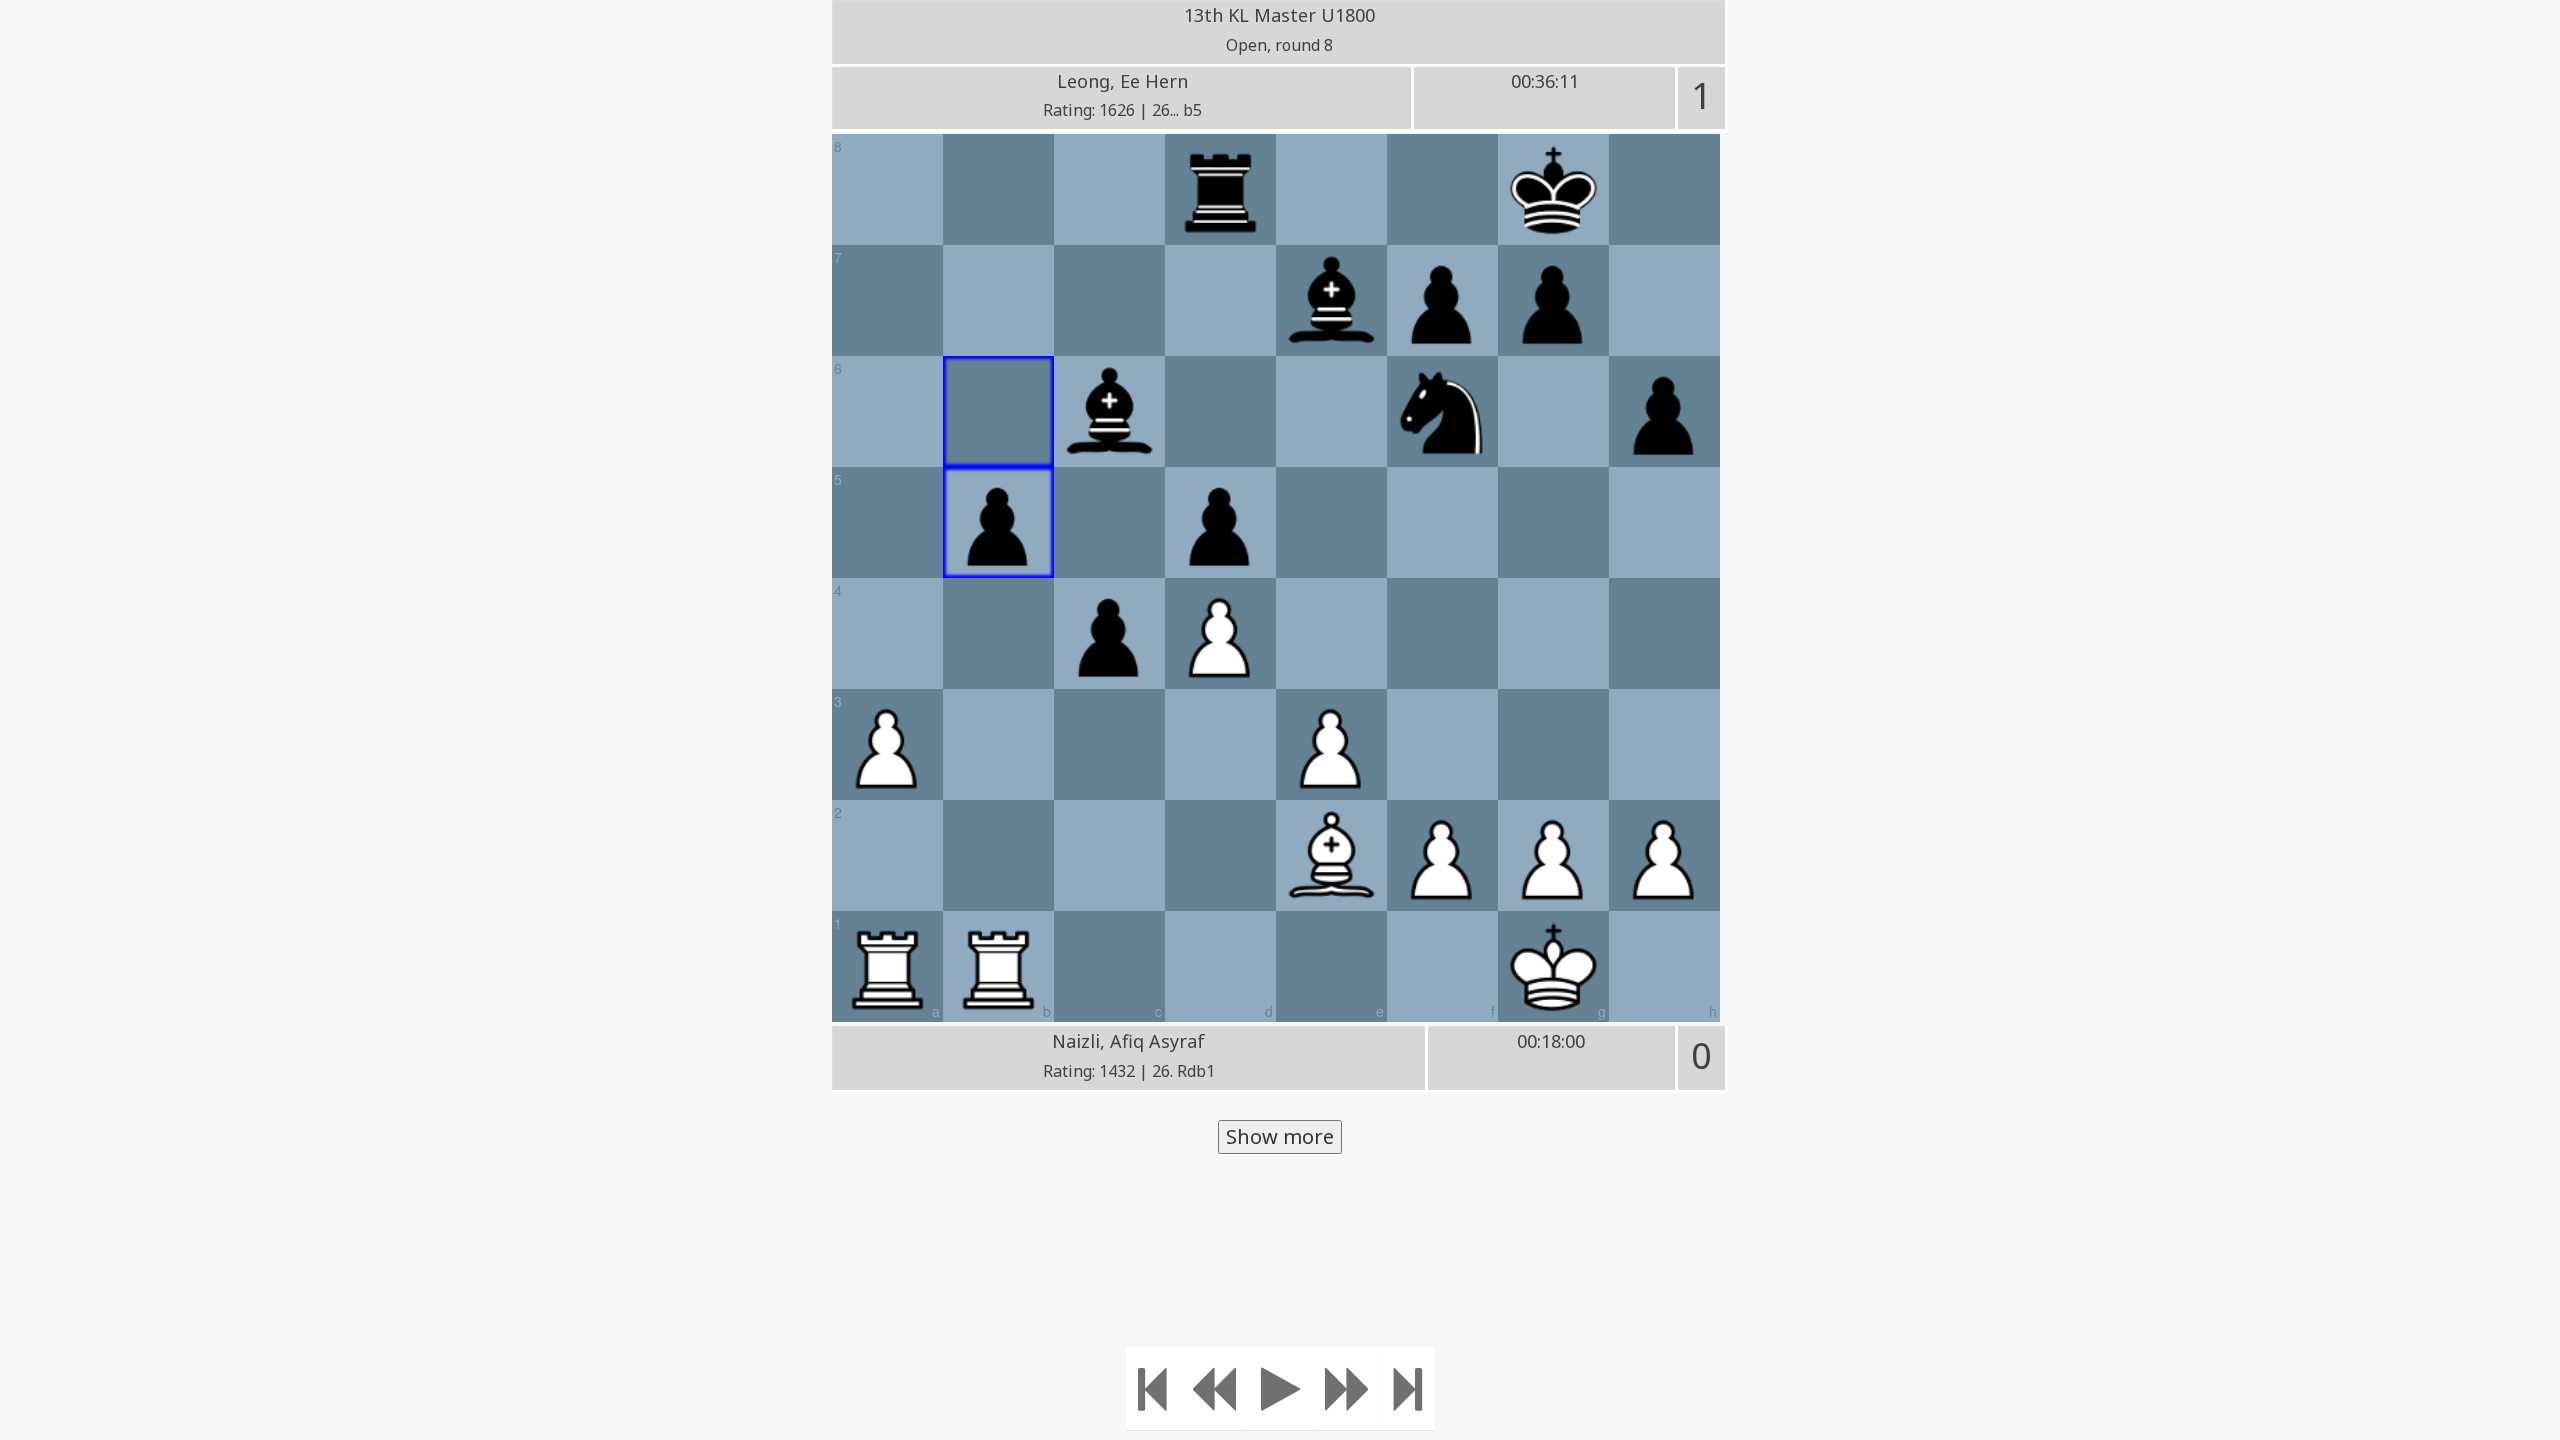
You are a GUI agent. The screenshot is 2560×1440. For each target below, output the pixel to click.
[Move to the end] (1408, 1388)
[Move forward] (1348, 1388)
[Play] (1280, 1388)
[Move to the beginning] (1152, 1388)
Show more (1280, 1136)
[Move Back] (1213, 1388)
